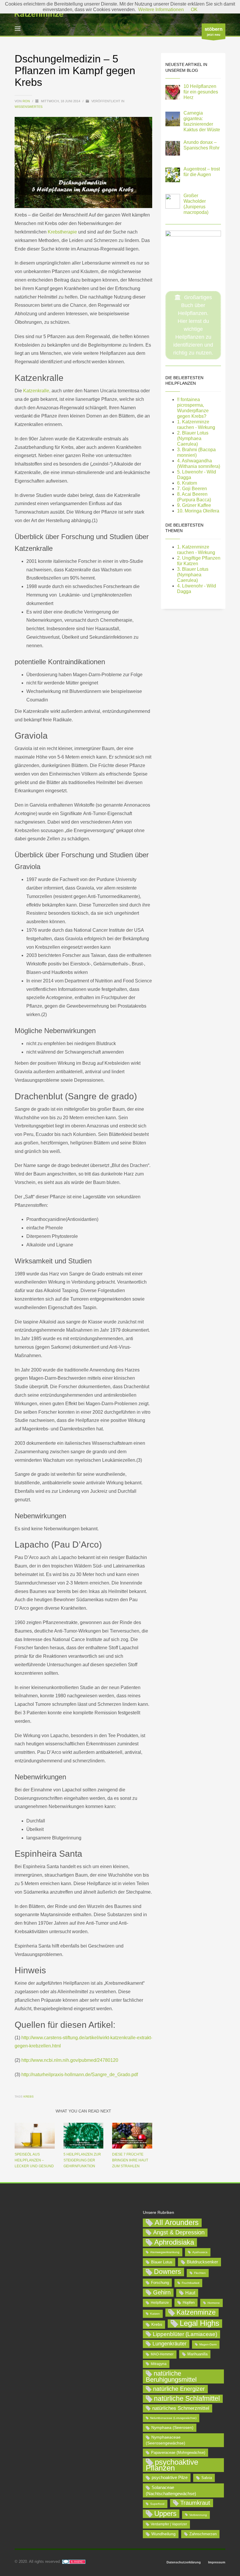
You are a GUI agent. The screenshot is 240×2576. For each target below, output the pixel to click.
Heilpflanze (160, 2303)
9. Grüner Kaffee (194, 505)
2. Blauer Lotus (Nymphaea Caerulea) (193, 438)
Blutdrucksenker (202, 2262)
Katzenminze (196, 2312)
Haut (190, 2293)
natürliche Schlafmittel (187, 2398)
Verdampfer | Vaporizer (169, 2524)
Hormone (214, 2303)
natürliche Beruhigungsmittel (171, 2376)
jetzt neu (214, 31)
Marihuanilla (197, 2354)
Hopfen (189, 2302)
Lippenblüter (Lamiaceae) (185, 2334)
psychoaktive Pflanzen (172, 2465)
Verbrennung (198, 2515)
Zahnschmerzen (203, 2534)
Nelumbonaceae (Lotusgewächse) (173, 2418)
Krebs (29, 2097)
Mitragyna (159, 2364)
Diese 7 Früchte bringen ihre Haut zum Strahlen (130, 2160)
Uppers (165, 2513)
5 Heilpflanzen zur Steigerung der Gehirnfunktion (82, 2160)
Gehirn (162, 2292)
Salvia (207, 2478)
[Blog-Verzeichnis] (74, 2561)
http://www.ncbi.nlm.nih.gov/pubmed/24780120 (70, 2060)
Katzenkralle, (37, 391)
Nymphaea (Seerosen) (172, 2427)
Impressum (217, 2562)
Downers (168, 2272)
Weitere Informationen (161, 10)
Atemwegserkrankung (165, 2252)
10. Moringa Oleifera (198, 511)
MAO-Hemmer (162, 2354)
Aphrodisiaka (174, 2242)
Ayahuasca (200, 2252)
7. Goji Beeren (192, 489)
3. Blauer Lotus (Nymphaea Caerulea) (193, 575)
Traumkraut (195, 2503)
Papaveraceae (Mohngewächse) (178, 2453)
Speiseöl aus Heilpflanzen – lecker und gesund (34, 2160)
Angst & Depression (179, 2232)
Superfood (157, 2504)
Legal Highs (199, 2323)
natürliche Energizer (179, 2389)
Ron (27, 101)
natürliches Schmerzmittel (181, 2408)
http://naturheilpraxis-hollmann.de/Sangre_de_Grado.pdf (80, 2075)
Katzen (155, 2314)
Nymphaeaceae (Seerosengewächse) (166, 2440)
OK (194, 10)
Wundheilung (163, 2534)
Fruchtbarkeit (191, 2283)
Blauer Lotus (162, 2262)
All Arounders (177, 2223)
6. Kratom (187, 483)
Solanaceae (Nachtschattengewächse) (171, 2490)
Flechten (200, 2273)
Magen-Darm (208, 2344)
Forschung (160, 2283)
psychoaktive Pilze (170, 2477)
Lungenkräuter (169, 2344)
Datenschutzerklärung (184, 2562)
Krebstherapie (62, 232)
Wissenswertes (29, 107)
